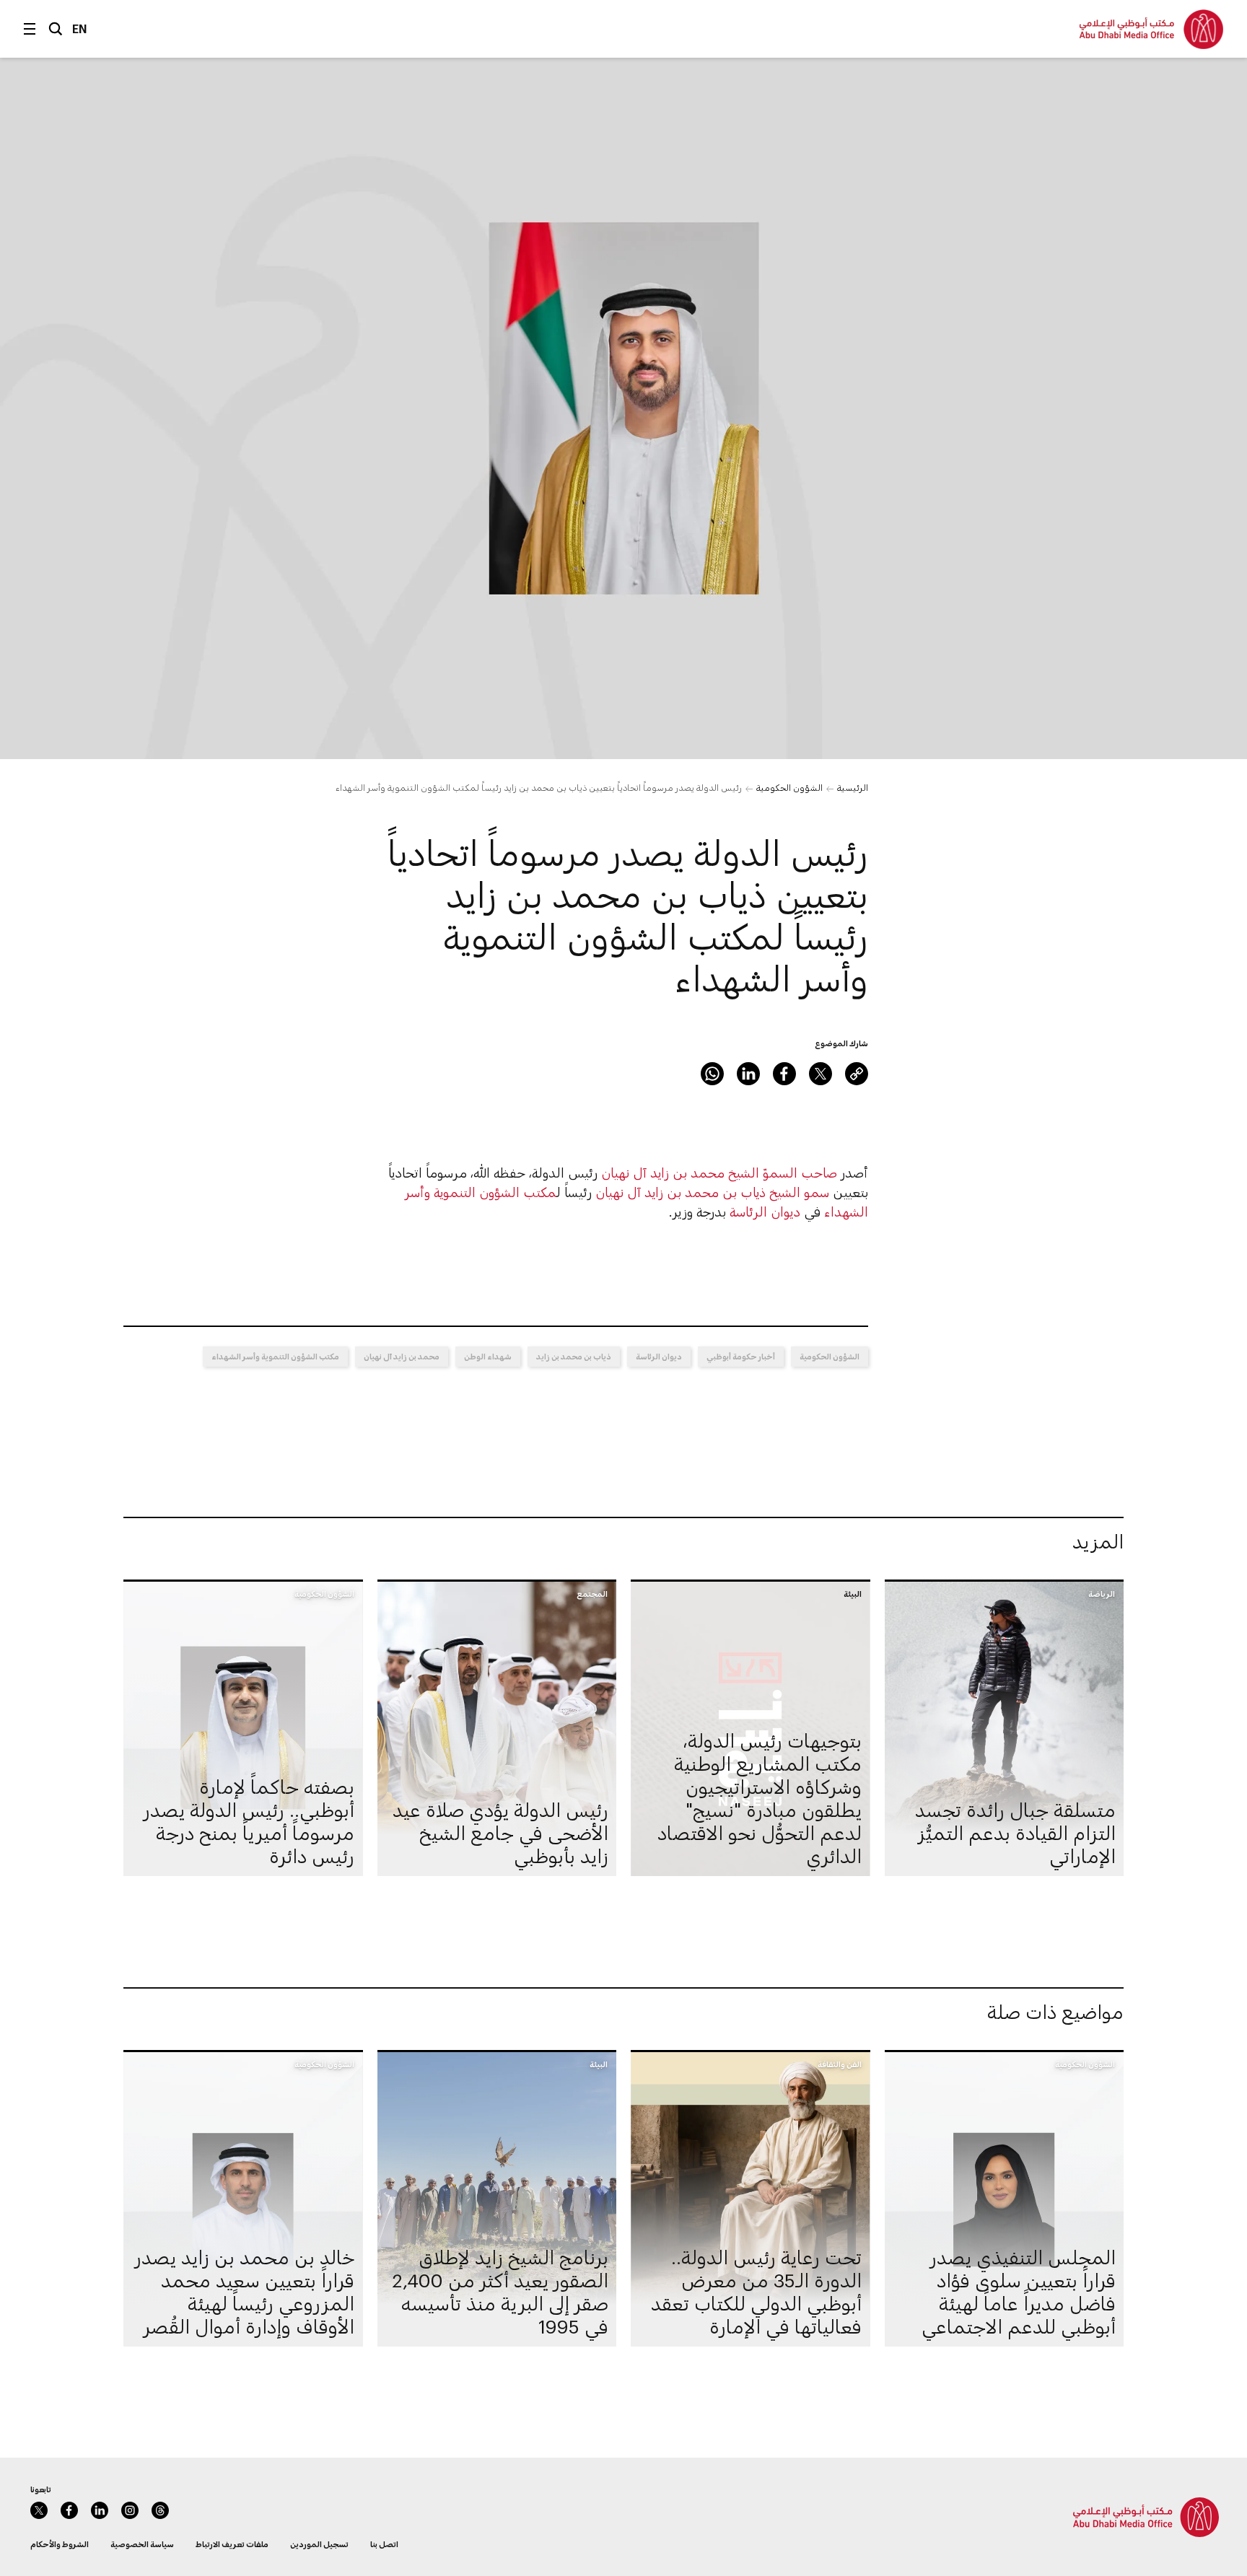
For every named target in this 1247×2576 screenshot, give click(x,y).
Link (857, 1074)
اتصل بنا (384, 2544)
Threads (160, 2510)
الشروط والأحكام (60, 2544)
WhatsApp (712, 1074)
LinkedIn (748, 1074)
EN (80, 29)
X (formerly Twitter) (821, 1074)
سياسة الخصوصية (142, 2544)
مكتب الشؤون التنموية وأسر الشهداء (275, 1356)
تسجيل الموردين (319, 2544)
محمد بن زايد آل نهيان (402, 1356)
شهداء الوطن (488, 1356)
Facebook (784, 1074)
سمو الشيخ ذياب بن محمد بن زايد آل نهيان (712, 1192)
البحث (56, 29)
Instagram (130, 2510)
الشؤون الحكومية (789, 787)
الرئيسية (853, 787)
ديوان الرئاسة (765, 1212)
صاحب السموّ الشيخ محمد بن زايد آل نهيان (719, 1173)
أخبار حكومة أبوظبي (741, 1356)
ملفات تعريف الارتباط (232, 2544)
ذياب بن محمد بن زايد (574, 1356)
